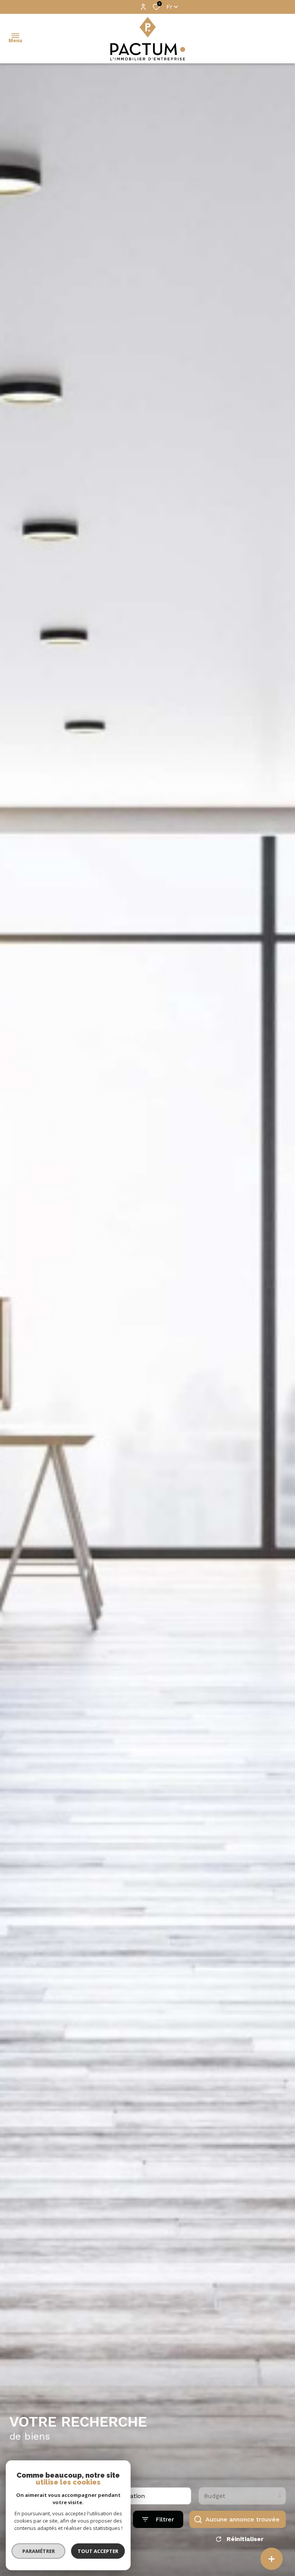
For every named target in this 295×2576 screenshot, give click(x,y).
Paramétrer (39, 2551)
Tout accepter (98, 2551)
